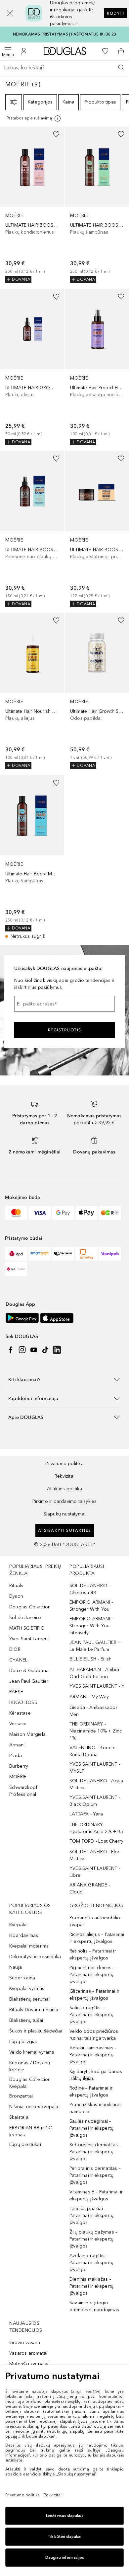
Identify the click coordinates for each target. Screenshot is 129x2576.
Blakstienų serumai (30, 1999)
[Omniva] (86, 1254)
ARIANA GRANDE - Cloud (90, 1888)
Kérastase (20, 1713)
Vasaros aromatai (28, 2353)
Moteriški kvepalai (29, 2364)
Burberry (19, 1766)
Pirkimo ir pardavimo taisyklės (65, 1501)
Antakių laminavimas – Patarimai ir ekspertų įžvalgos (93, 2055)
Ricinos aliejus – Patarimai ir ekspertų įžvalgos (97, 1938)
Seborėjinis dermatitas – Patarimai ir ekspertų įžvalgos (95, 2152)
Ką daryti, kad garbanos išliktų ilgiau (96, 2075)
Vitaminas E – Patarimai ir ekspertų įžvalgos (96, 2195)
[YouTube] (34, 1350)
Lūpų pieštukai (25, 2144)
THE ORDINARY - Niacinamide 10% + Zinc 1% (96, 1731)
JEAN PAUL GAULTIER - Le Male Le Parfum (94, 1646)
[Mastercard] (16, 1213)
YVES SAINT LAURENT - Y (97, 1686)
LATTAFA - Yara (86, 1814)
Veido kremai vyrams (32, 2052)
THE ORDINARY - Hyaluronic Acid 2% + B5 (96, 1828)
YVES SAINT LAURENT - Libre (95, 1872)
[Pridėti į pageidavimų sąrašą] (56, 134)
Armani (17, 1745)
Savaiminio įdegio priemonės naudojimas (94, 2306)
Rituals (16, 1586)
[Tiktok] (45, 1350)
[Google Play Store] (22, 1318)
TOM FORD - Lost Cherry (96, 1841)
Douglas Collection (30, 1607)
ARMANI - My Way (89, 1697)
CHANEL (18, 1660)
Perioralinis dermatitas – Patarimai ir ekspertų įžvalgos (95, 2175)
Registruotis (65, 1030)
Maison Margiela (27, 1734)
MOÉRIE (18, 1777)
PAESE (16, 1692)
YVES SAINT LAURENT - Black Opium (95, 1801)
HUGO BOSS (23, 1702)
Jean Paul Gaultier (29, 1681)
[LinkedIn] (57, 1350)
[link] (32, 205)
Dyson (16, 1596)
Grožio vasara (25, 2343)
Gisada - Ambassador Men (93, 1711)
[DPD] (16, 1254)
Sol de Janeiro (25, 1618)
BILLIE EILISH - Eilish (90, 1659)
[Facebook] (11, 1350)
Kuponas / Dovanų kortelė (30, 2066)
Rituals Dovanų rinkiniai (34, 2010)
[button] (10, 13)
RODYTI (115, 13)
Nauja (16, 1967)
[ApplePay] (86, 1213)
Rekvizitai (64, 1476)
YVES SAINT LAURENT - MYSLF (95, 1768)
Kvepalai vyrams (27, 1988)
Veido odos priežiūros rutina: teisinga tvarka (94, 2035)
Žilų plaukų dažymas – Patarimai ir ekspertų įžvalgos (93, 2239)
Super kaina (22, 1978)
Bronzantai (21, 2096)
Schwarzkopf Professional (23, 1791)
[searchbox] (64, 68)
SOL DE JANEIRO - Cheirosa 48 (90, 1589)
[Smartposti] (40, 1254)
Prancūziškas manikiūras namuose (96, 2108)
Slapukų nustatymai (65, 1514)
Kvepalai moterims (29, 1946)
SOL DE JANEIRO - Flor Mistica (94, 1855)
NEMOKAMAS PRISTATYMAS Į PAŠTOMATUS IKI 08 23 (65, 34)
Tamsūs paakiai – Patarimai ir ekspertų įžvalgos (91, 2215)
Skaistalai (19, 2117)
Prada (16, 1756)
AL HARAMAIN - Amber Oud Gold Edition (95, 1673)
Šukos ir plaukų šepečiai (36, 2031)
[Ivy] (110, 1213)
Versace (18, 1724)
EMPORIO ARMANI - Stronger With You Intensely (91, 1626)
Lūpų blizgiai (23, 2042)
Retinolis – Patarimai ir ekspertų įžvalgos (93, 1954)
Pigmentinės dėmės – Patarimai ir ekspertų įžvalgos (92, 1975)
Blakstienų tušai (26, 2020)
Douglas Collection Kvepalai (30, 2083)
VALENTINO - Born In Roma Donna (92, 1751)
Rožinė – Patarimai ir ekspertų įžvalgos (91, 2092)
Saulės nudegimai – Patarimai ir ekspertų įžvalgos (91, 2128)
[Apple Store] (57, 1318)
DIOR (15, 1649)
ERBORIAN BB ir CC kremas (31, 2131)
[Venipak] (110, 1254)
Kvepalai (19, 1925)
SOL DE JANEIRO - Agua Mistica (96, 1784)
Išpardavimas (24, 1935)
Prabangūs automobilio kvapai (95, 1921)
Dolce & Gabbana (29, 1671)
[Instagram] (22, 1350)
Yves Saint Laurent (29, 1639)
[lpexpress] (63, 1254)
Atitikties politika (65, 1489)
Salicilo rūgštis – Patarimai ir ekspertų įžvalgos (91, 2015)
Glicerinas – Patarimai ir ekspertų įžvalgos (94, 1995)
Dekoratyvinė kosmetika (35, 1957)
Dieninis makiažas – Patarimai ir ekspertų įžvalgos (91, 2286)
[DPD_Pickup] (16, 1269)
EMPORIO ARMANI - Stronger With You (91, 1606)
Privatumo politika (64, 1464)
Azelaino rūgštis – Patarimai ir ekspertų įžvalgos (91, 2263)
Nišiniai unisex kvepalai (34, 2107)
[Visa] (40, 1213)
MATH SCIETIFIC (27, 1628)
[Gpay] (63, 1213)
